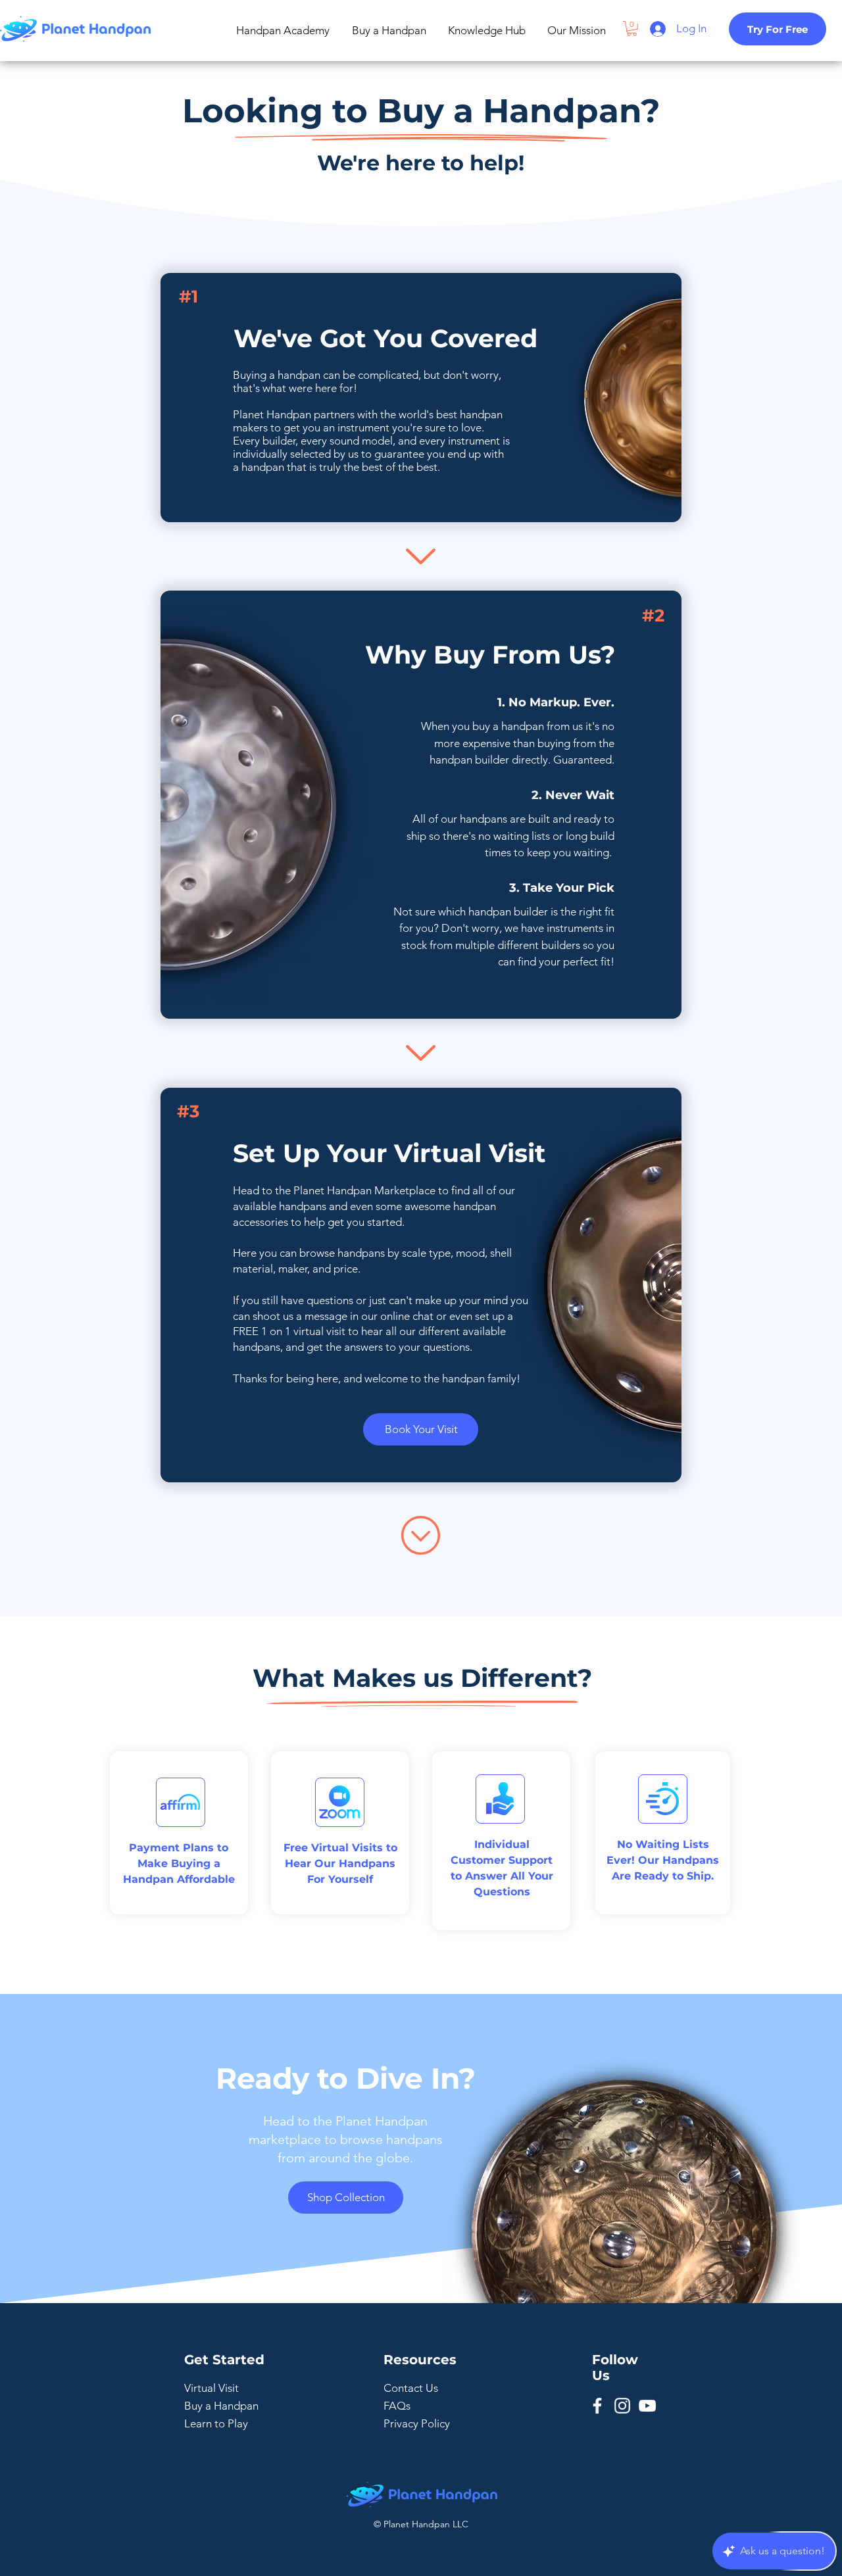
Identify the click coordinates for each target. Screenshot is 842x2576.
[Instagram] (622, 2406)
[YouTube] (647, 2406)
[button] (632, 29)
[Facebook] (597, 2406)
